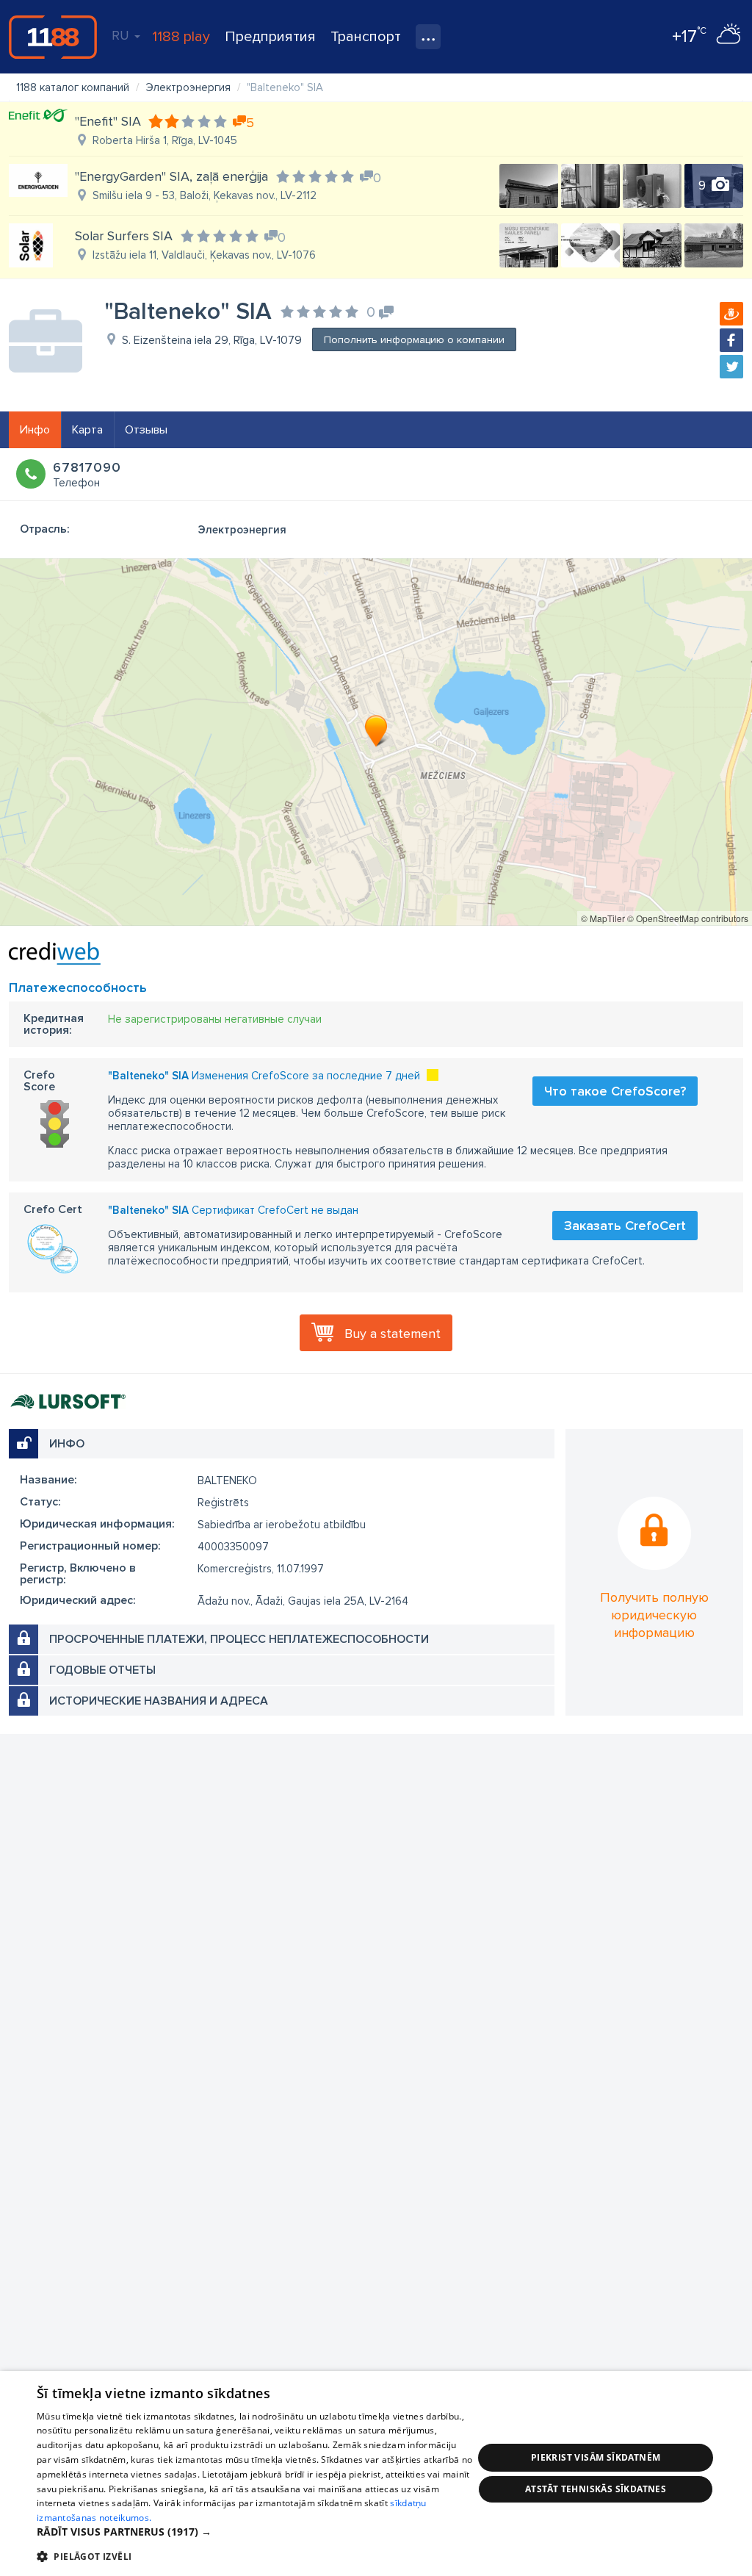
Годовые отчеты (102, 1670)
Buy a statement (393, 1334)
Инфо (35, 430)
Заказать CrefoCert (625, 1226)
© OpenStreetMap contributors (688, 918)
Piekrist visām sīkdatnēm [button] (596, 2457)
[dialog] (376, 2474)
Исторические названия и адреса (159, 1701)
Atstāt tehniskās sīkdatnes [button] (596, 2489)
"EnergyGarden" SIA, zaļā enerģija (171, 176)
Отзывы (146, 430)
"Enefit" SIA (108, 121)
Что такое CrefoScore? (615, 1091)
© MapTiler (603, 918)
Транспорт (366, 37)
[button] (255, 2532)
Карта (87, 430)
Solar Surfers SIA (124, 236)
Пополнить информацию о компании (414, 340)
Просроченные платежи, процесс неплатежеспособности (239, 1639)
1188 (53, 37)
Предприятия (270, 37)
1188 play (181, 37)
